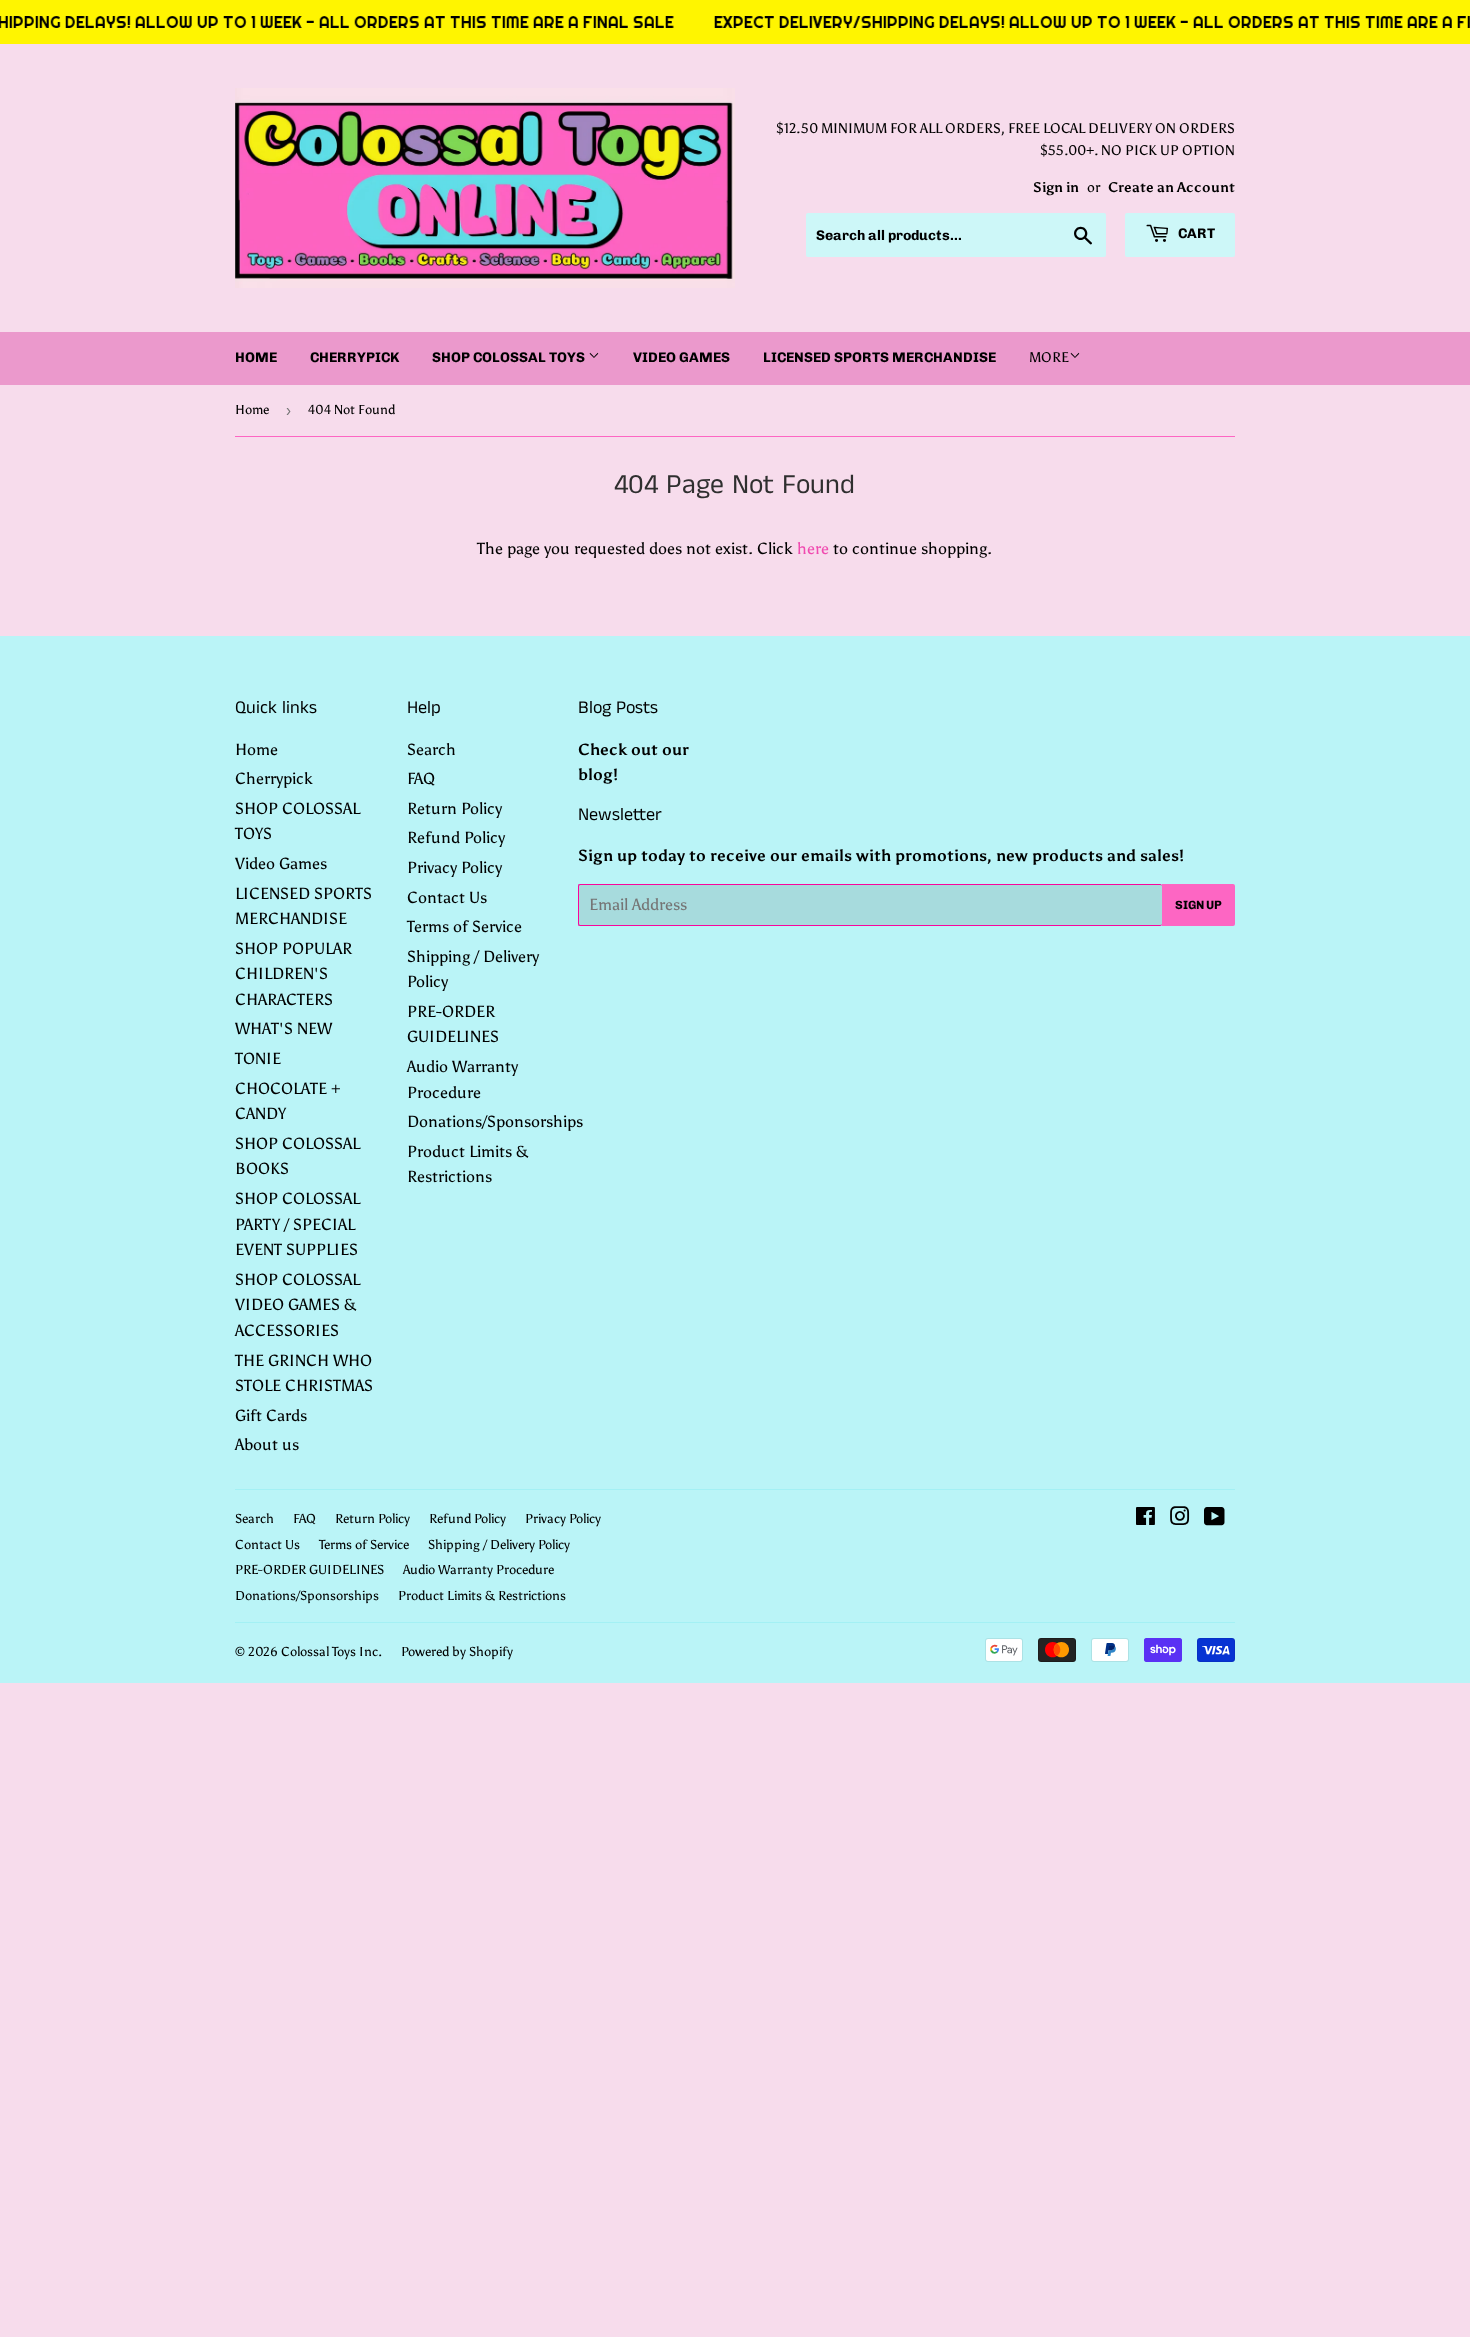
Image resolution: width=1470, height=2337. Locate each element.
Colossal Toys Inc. (331, 1651)
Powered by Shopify (457, 1651)
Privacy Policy (454, 867)
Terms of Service (464, 926)
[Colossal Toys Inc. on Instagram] (1180, 1518)
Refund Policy (456, 837)
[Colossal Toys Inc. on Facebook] (1145, 1518)
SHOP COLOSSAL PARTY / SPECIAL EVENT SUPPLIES (297, 1224)
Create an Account (1171, 187)
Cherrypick (354, 357)
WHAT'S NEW (283, 1028)
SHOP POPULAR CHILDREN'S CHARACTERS (293, 974)
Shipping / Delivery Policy (499, 1544)
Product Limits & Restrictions (482, 1595)
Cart (1195, 233)
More (1049, 357)
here (813, 548)
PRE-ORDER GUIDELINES (309, 1569)
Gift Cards (271, 1415)
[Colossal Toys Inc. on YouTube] (1214, 1518)
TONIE (258, 1058)
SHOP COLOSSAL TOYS (510, 357)
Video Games (681, 357)
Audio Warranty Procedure (478, 1569)
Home (256, 357)
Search (431, 749)
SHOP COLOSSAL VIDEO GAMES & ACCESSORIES (297, 1305)
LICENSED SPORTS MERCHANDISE (879, 357)
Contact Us (447, 897)
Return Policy (454, 808)
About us (267, 1444)
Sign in (1056, 187)
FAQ (421, 778)
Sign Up (1198, 905)
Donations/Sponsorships (495, 1121)
